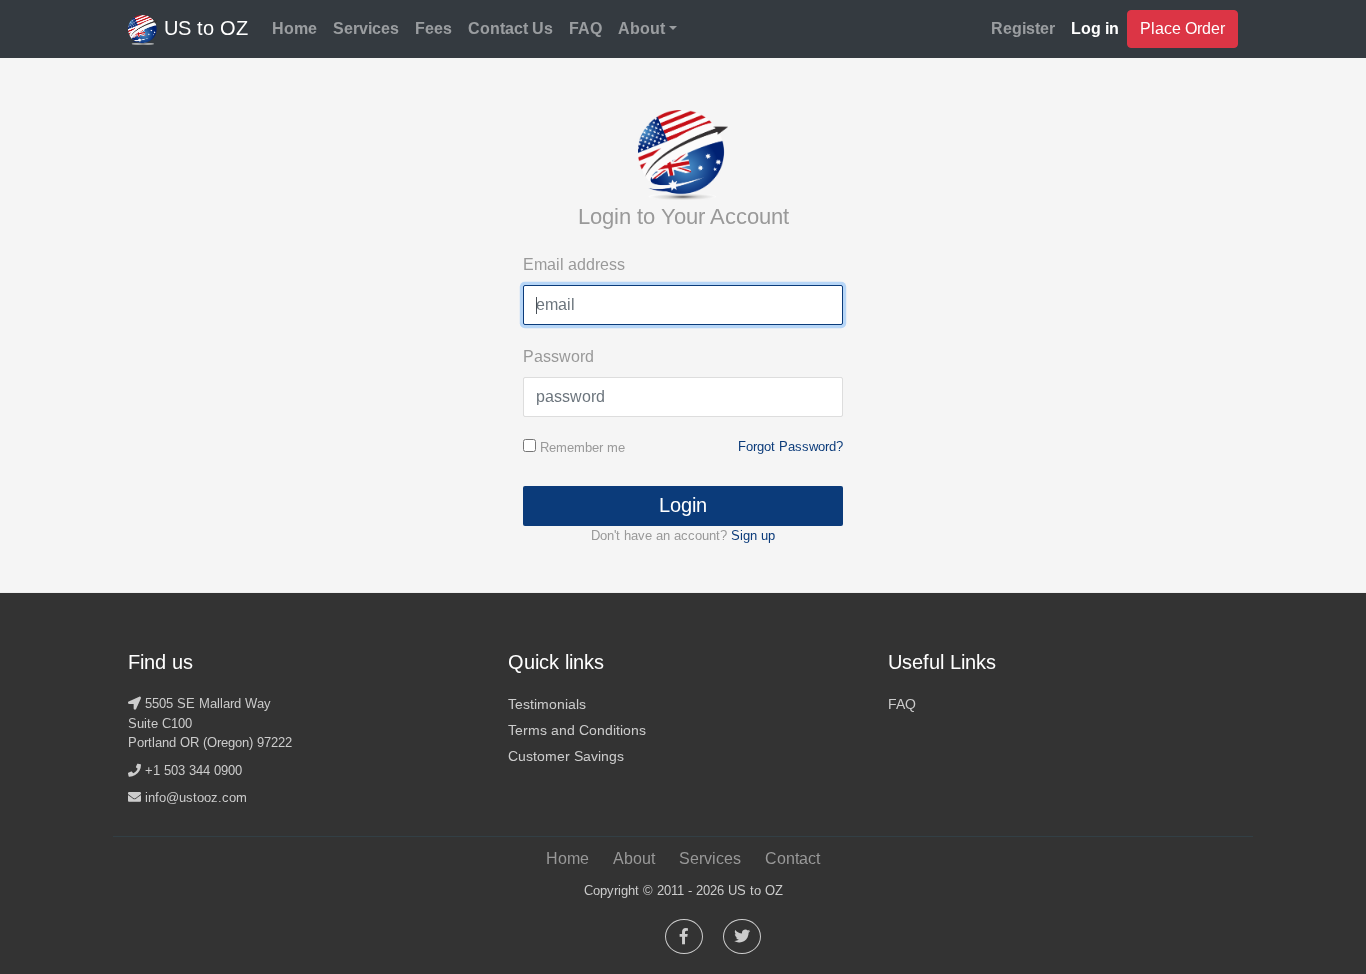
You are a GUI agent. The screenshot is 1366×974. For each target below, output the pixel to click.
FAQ (585, 28)
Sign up (753, 535)
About (634, 858)
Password (558, 356)
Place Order (1182, 28)
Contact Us (510, 28)
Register (1023, 28)
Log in (1095, 28)
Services (366, 28)
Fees (433, 28)
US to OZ (203, 28)
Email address (574, 264)
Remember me (580, 447)
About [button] (641, 28)
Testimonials (547, 704)
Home (294, 28)
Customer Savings (566, 756)
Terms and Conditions (577, 730)
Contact (792, 858)
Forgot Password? (790, 446)
